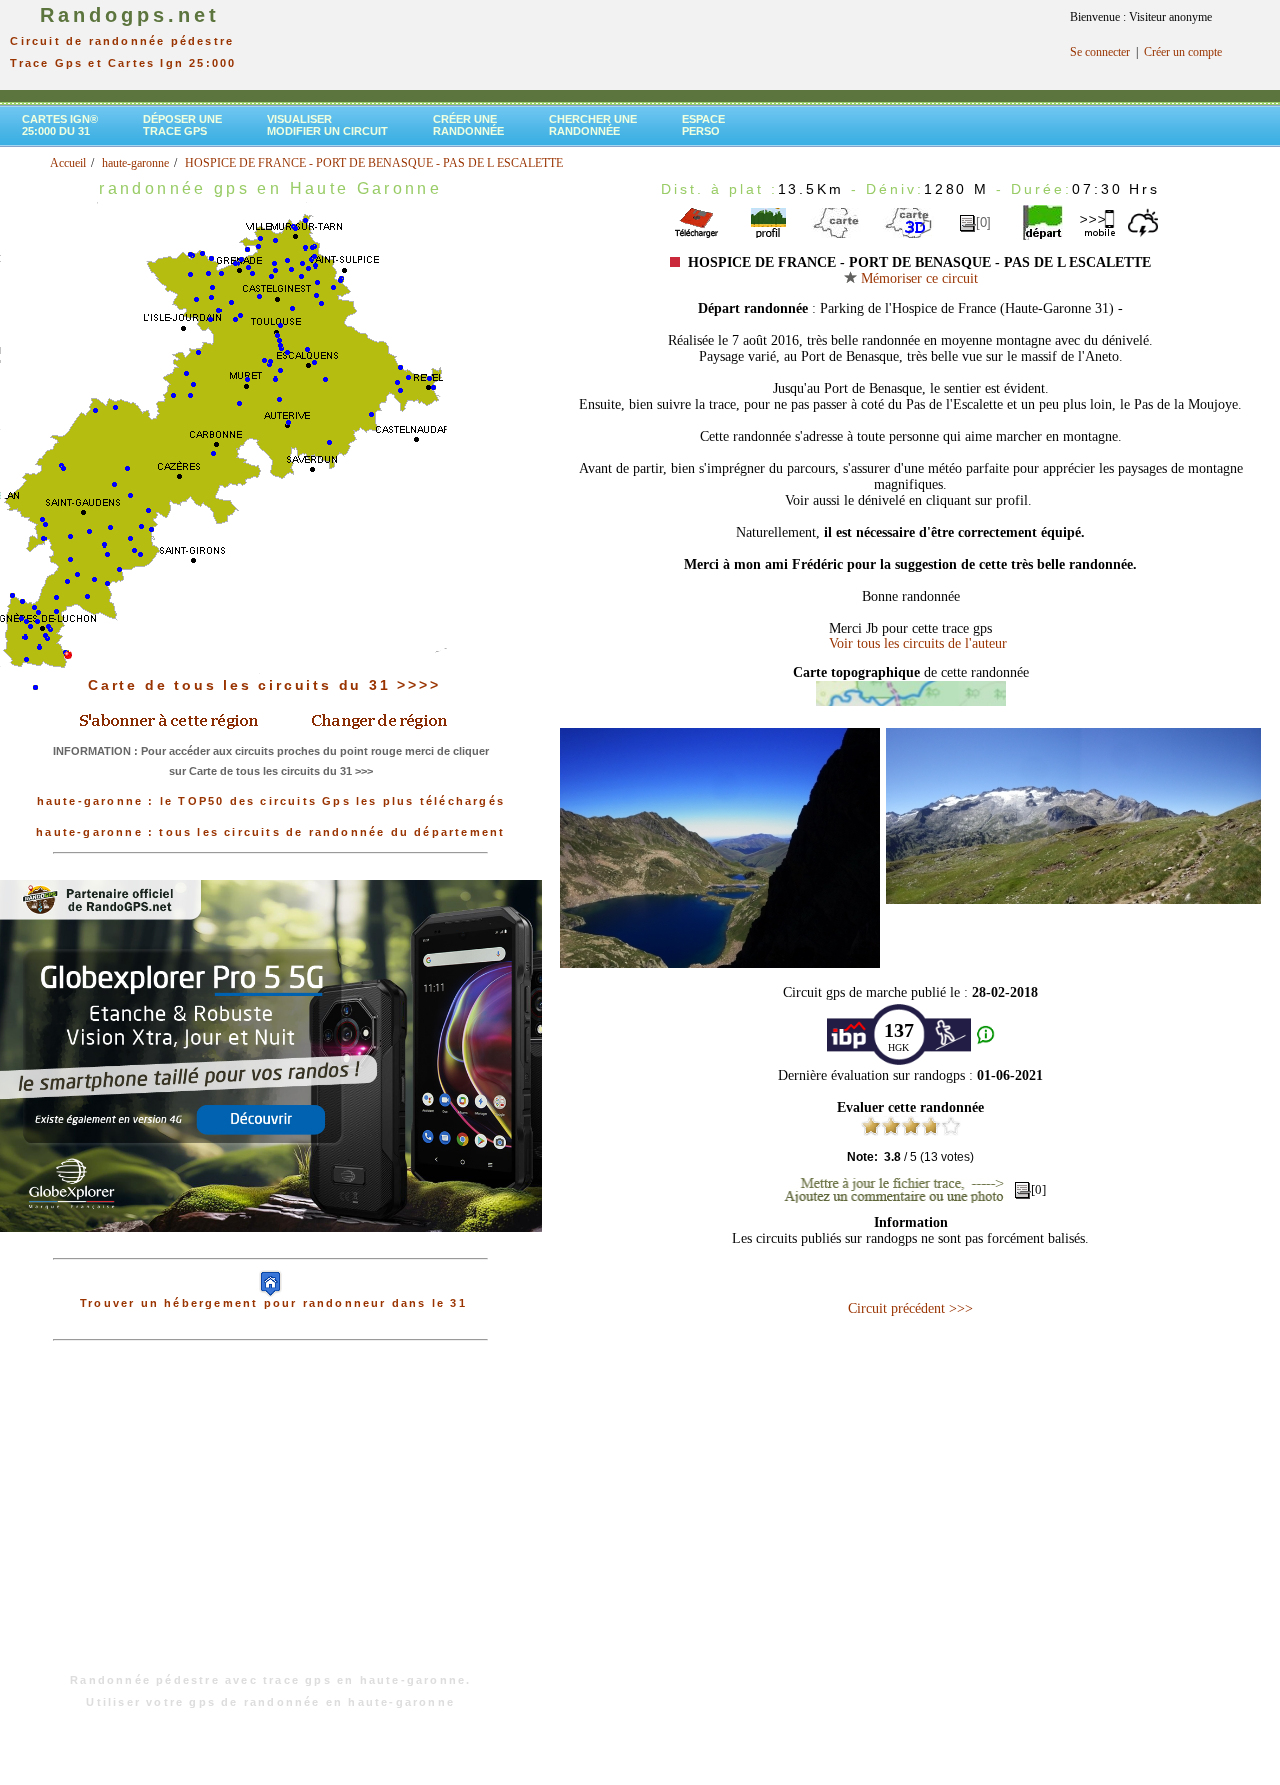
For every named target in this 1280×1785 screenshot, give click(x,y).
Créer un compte (1183, 52)
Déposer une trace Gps (182, 125)
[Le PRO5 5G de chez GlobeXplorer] (271, 1248)
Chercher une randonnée (593, 125)
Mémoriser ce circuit (917, 278)
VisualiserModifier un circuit (327, 125)
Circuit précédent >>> (910, 1308)
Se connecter (1100, 52)
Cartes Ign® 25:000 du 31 (60, 125)
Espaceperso (703, 125)
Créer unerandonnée (468, 125)
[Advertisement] (271, 1517)
